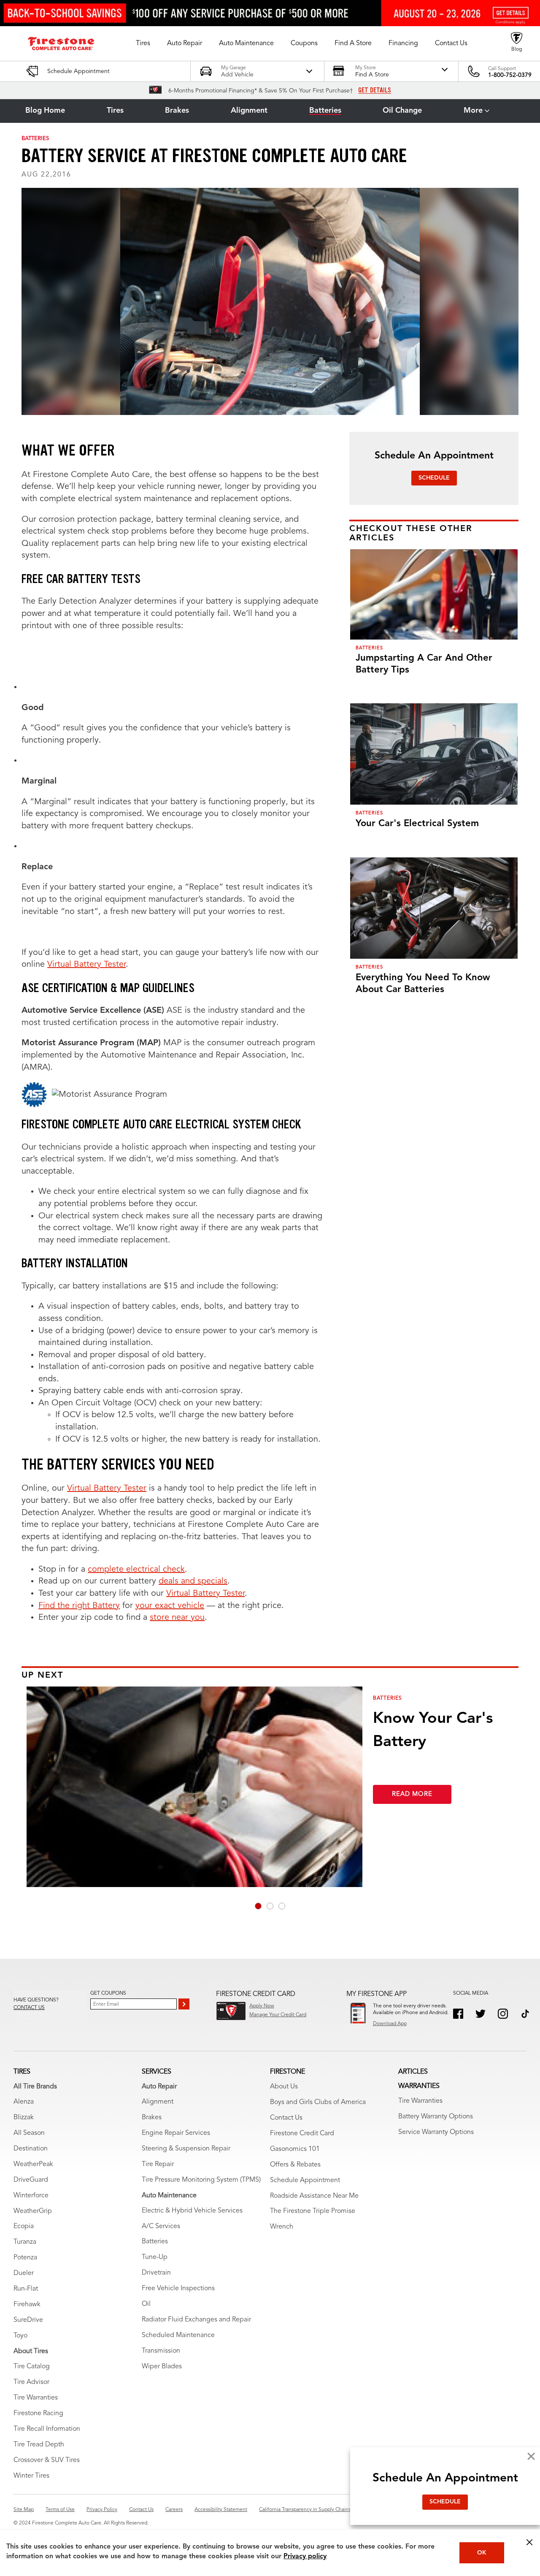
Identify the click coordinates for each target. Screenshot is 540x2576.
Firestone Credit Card (302, 2134)
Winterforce (31, 2196)
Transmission (161, 2351)
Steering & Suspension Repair (186, 2149)
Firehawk (27, 2305)
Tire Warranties (36, 2398)
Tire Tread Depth (39, 2445)
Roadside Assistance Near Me (314, 2196)
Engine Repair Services (176, 2133)
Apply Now (262, 2006)
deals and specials (193, 1581)
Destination (31, 2149)
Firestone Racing (38, 2413)
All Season (29, 2133)
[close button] (529, 2542)
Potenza (25, 2258)
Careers (174, 2510)
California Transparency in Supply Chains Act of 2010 (319, 2510)
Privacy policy (305, 2557)
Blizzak (24, 2118)
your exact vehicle (170, 1606)
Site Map (24, 2510)
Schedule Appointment (305, 2180)
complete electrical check (136, 1570)
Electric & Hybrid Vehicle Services (192, 2211)
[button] (143, 43)
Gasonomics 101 (295, 2149)
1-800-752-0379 (510, 75)
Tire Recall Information (47, 2429)
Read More (412, 1794)
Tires (115, 111)
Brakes (177, 111)
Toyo (20, 2336)
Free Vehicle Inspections (178, 2289)
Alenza (24, 2102)
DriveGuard (31, 2180)
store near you (177, 1618)
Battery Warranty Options (436, 2117)
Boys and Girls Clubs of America (318, 2102)
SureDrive (28, 2320)
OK (482, 2553)
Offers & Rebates (295, 2165)
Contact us (29, 2008)
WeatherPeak (33, 2164)
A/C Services (161, 2226)
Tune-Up (155, 2257)
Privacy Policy (102, 2510)
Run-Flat (26, 2289)
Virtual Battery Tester (86, 965)
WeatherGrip (33, 2211)
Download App (390, 2024)
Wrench (282, 2227)
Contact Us (286, 2118)
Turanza (25, 2242)
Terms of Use (60, 2510)
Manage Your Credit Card (278, 2015)
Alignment (249, 111)
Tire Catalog (32, 2367)
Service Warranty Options (436, 2132)
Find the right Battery (79, 1606)
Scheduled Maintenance (178, 2335)
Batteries (325, 111)
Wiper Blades (162, 2367)
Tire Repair (158, 2164)
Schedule (434, 478)
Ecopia (24, 2226)
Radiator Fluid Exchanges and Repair (196, 2320)
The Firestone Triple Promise (313, 2211)
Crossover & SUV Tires (47, 2460)
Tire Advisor (31, 2382)
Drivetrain (156, 2273)
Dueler (24, 2273)
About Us (284, 2087)
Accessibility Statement (221, 2510)
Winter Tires (31, 2476)
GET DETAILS (375, 90)
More (473, 111)
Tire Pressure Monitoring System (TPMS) (201, 2180)
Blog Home (45, 111)
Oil (146, 2304)
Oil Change (402, 111)
